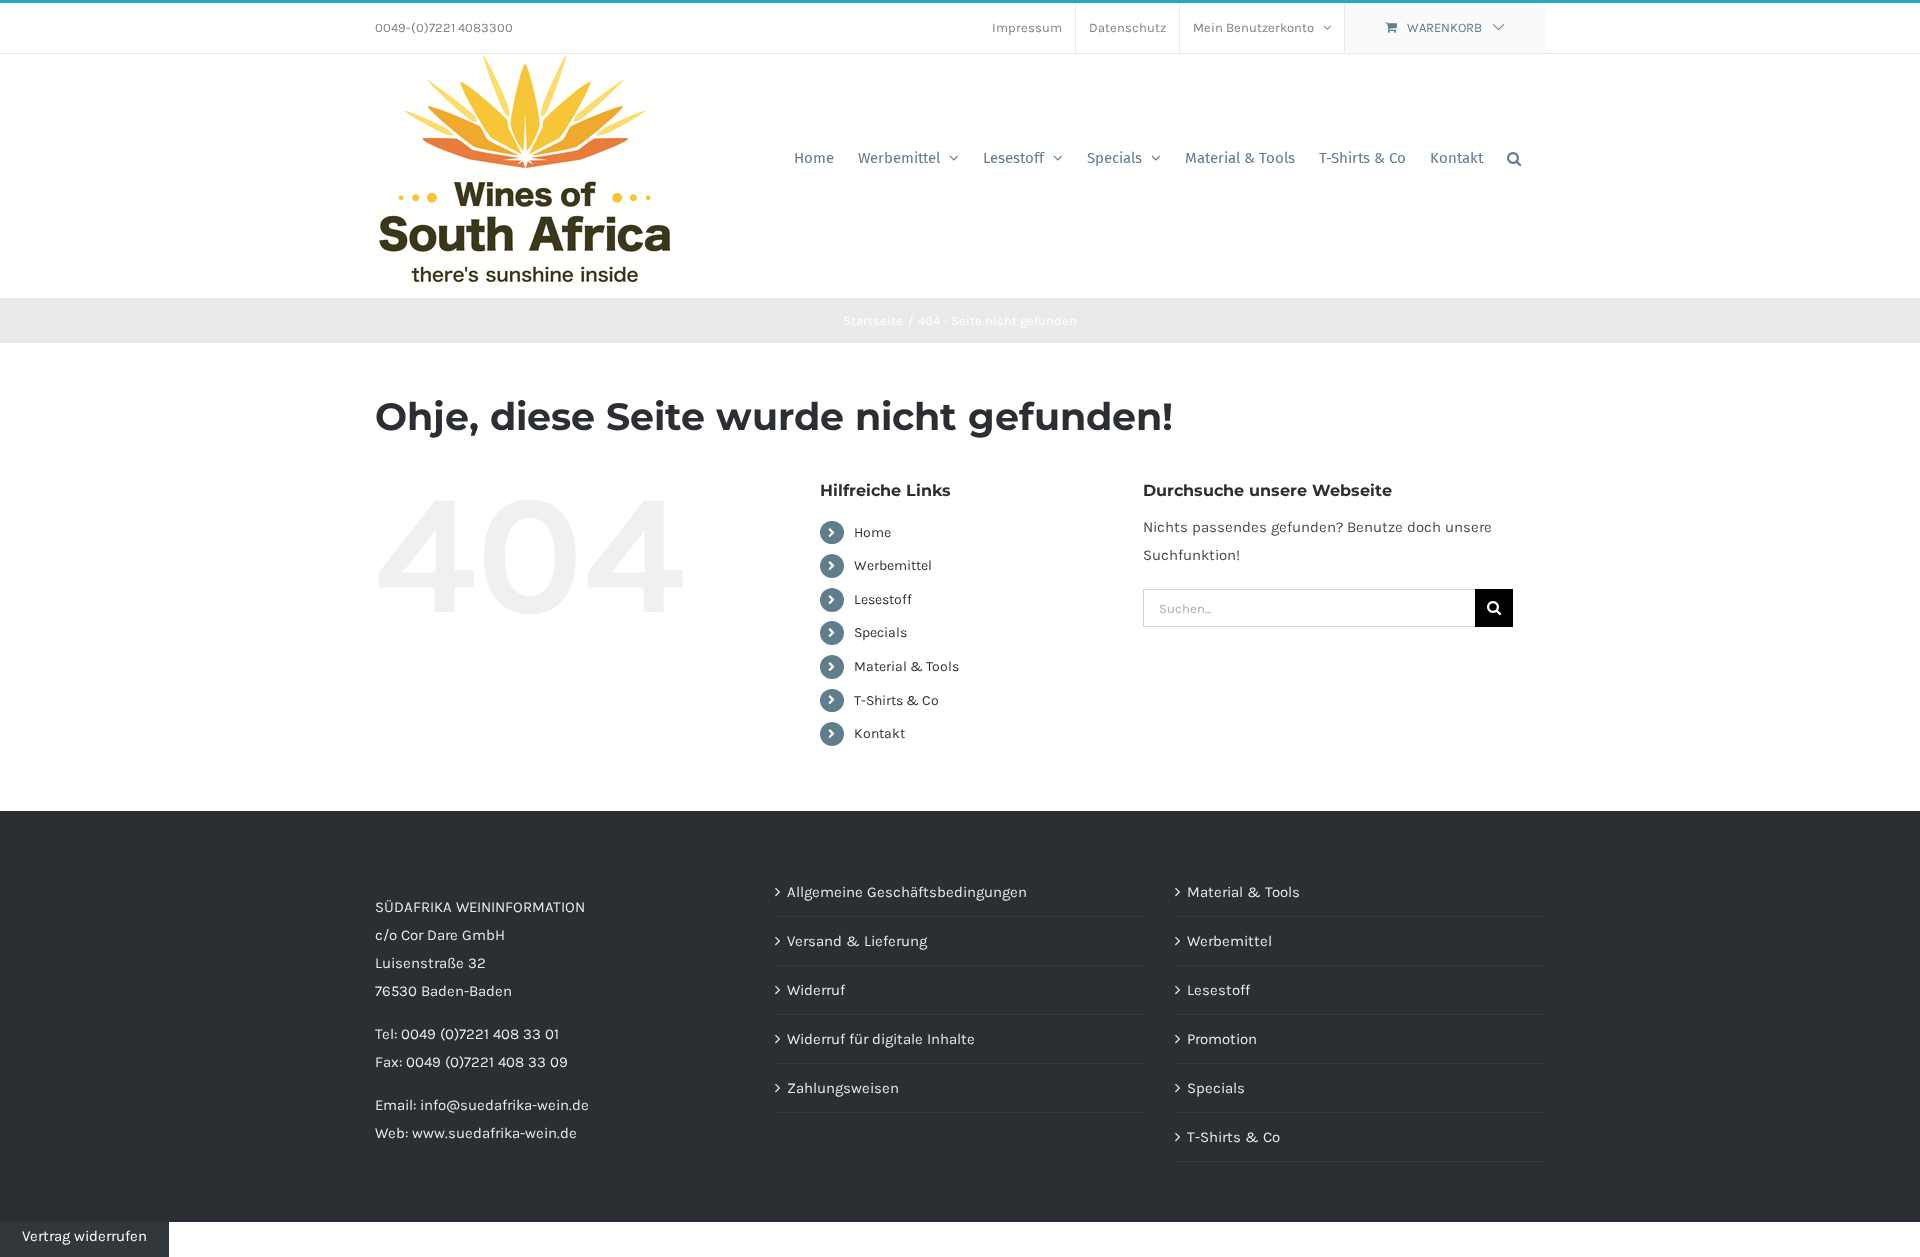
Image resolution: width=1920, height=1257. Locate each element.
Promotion (1222, 1039)
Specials (880, 632)
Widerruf (816, 990)
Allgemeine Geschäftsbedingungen (907, 892)
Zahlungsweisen (843, 1088)
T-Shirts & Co (896, 700)
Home (872, 532)
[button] (1514, 158)
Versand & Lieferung (857, 941)
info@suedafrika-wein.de (504, 1105)
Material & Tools (906, 666)
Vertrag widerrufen (84, 1236)
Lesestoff (883, 599)
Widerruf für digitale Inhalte (881, 1039)
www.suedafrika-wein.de (494, 1133)
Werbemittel (893, 565)
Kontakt (879, 733)
